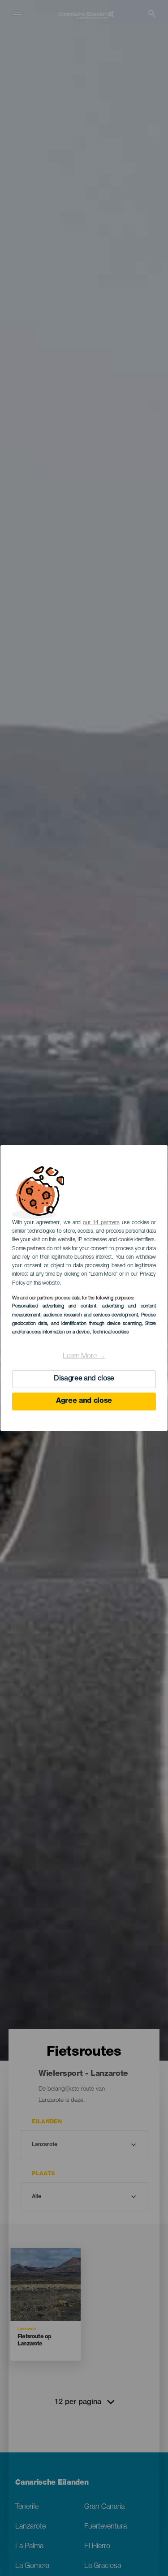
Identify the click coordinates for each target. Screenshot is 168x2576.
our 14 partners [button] (101, 1223)
